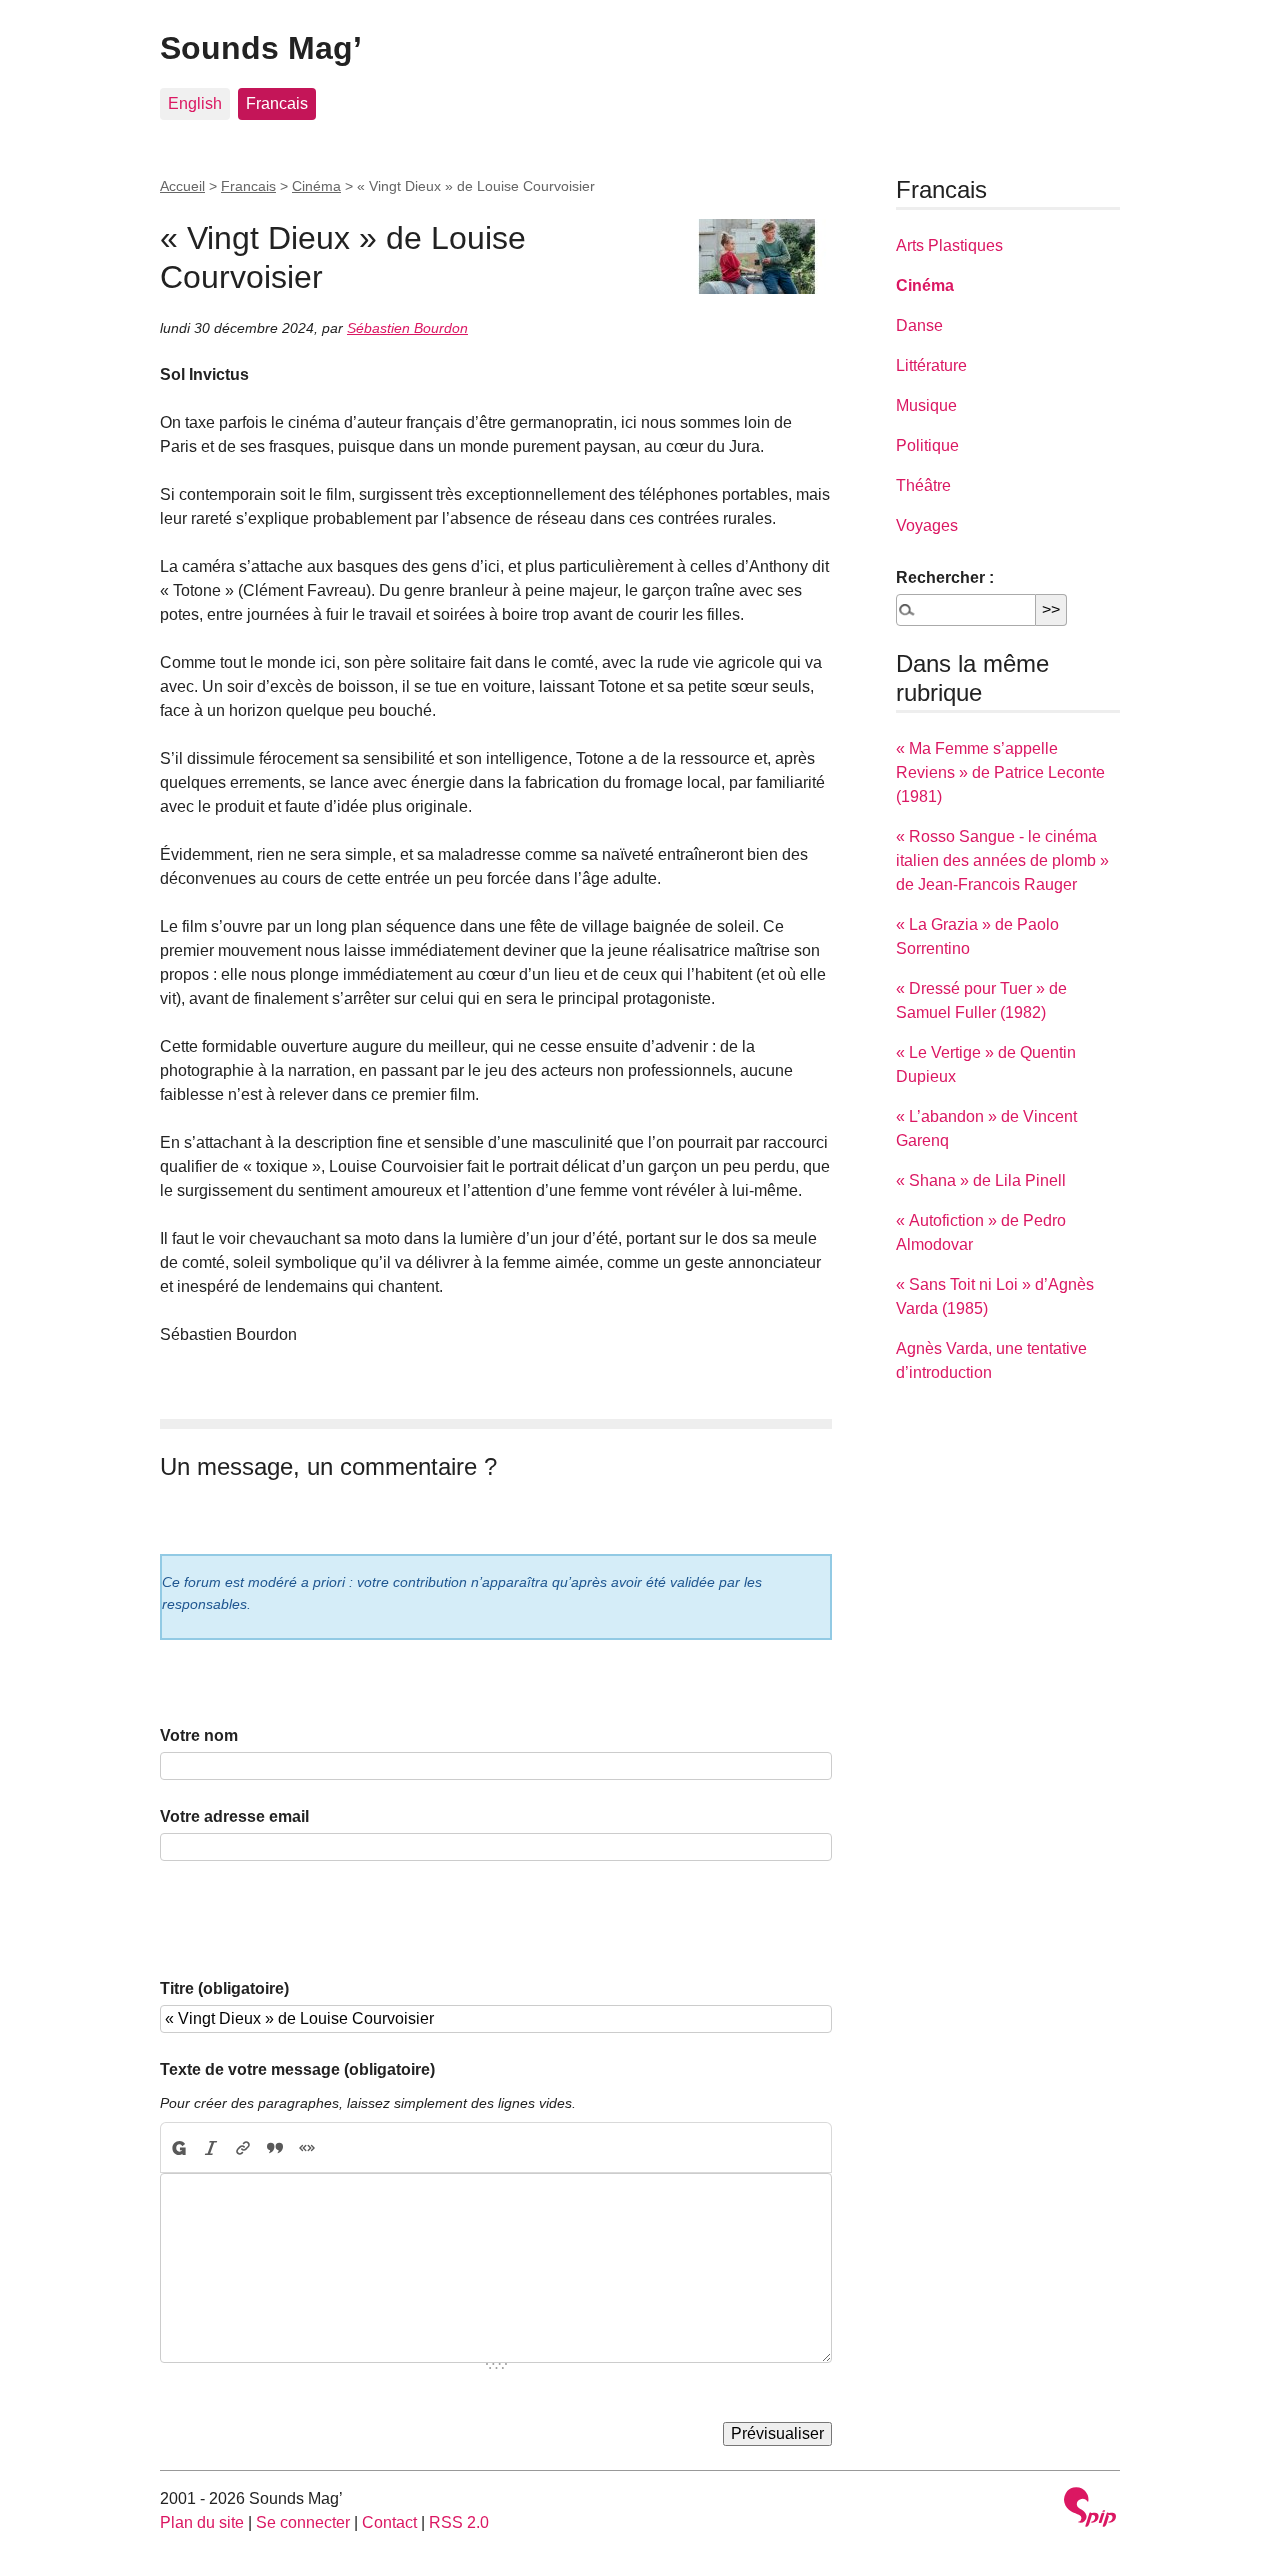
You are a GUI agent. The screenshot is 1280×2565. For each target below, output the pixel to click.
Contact (389, 2522)
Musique (926, 405)
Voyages (927, 525)
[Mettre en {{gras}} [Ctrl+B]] (178, 2148)
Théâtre (923, 485)
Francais (277, 103)
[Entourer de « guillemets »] (307, 2148)
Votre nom (199, 1735)
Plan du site (202, 2522)
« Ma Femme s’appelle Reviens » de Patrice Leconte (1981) (1000, 772)
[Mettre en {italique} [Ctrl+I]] (211, 2148)
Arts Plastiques (949, 245)
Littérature (931, 365)
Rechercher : (945, 577)
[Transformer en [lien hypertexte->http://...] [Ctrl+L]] (243, 2148)
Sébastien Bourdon (407, 328)
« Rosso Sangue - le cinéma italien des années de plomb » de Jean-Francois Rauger (1002, 860)
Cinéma (316, 186)
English (195, 103)
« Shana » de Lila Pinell (981, 1180)
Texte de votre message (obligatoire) (297, 2069)
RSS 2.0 (459, 2522)
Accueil (182, 186)
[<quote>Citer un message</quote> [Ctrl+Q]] (275, 2148)
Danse (919, 325)
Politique (927, 445)
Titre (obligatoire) (224, 1988)
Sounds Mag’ (261, 48)
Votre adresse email (234, 1816)
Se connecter (303, 2522)
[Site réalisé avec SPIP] (1090, 2509)
